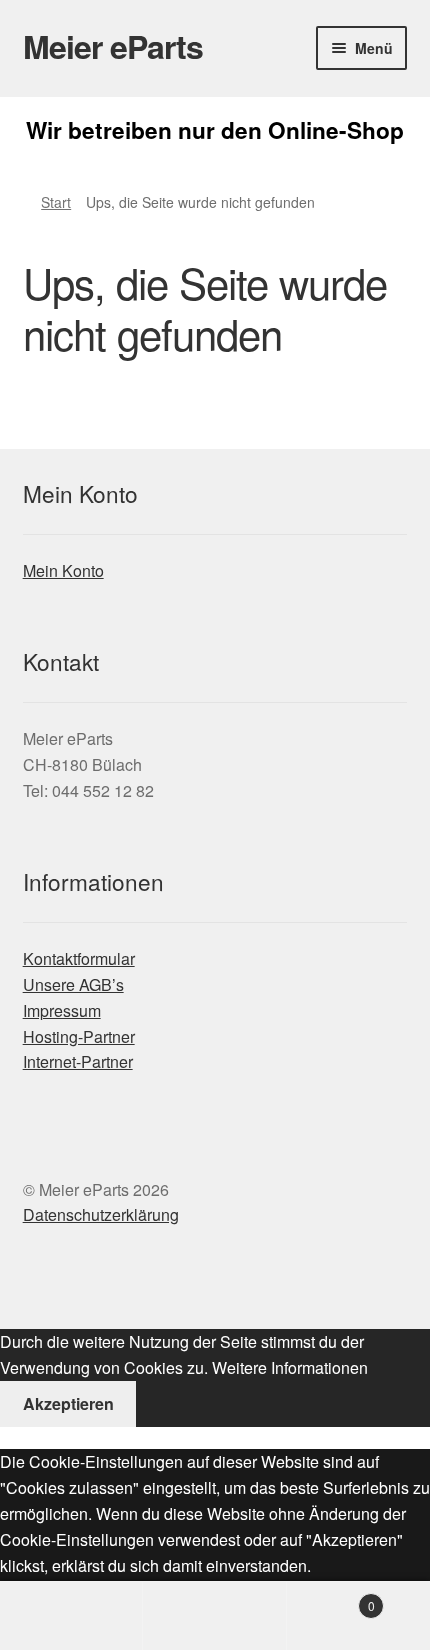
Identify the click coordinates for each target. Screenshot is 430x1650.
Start (56, 202)
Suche (214, 1616)
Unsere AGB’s (73, 984)
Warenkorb (331, 1598)
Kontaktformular (79, 958)
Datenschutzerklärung (101, 1214)
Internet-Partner (78, 1061)
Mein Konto (63, 570)
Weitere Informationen (290, 1367)
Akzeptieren (68, 1403)
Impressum (62, 1010)
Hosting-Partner (79, 1036)
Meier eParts (113, 46)
